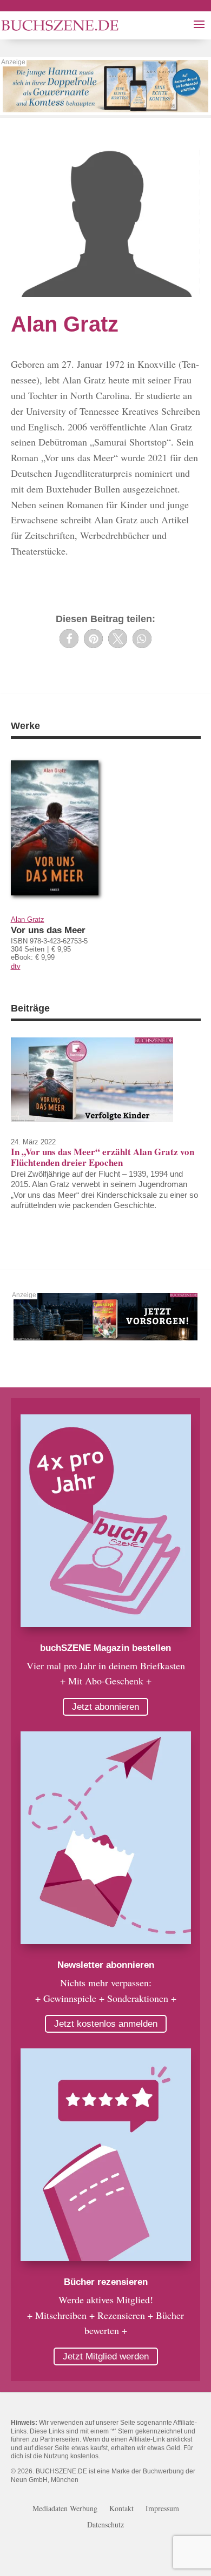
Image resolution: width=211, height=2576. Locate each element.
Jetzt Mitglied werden (106, 2356)
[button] (69, 639)
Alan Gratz (28, 919)
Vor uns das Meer (48, 930)
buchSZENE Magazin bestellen (105, 1648)
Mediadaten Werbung (65, 2509)
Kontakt (121, 2509)
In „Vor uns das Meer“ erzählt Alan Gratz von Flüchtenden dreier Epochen (103, 1157)
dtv (16, 966)
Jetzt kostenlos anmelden (106, 2024)
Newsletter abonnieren (106, 1965)
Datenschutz (105, 2525)
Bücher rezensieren (106, 2282)
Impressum (162, 2509)
